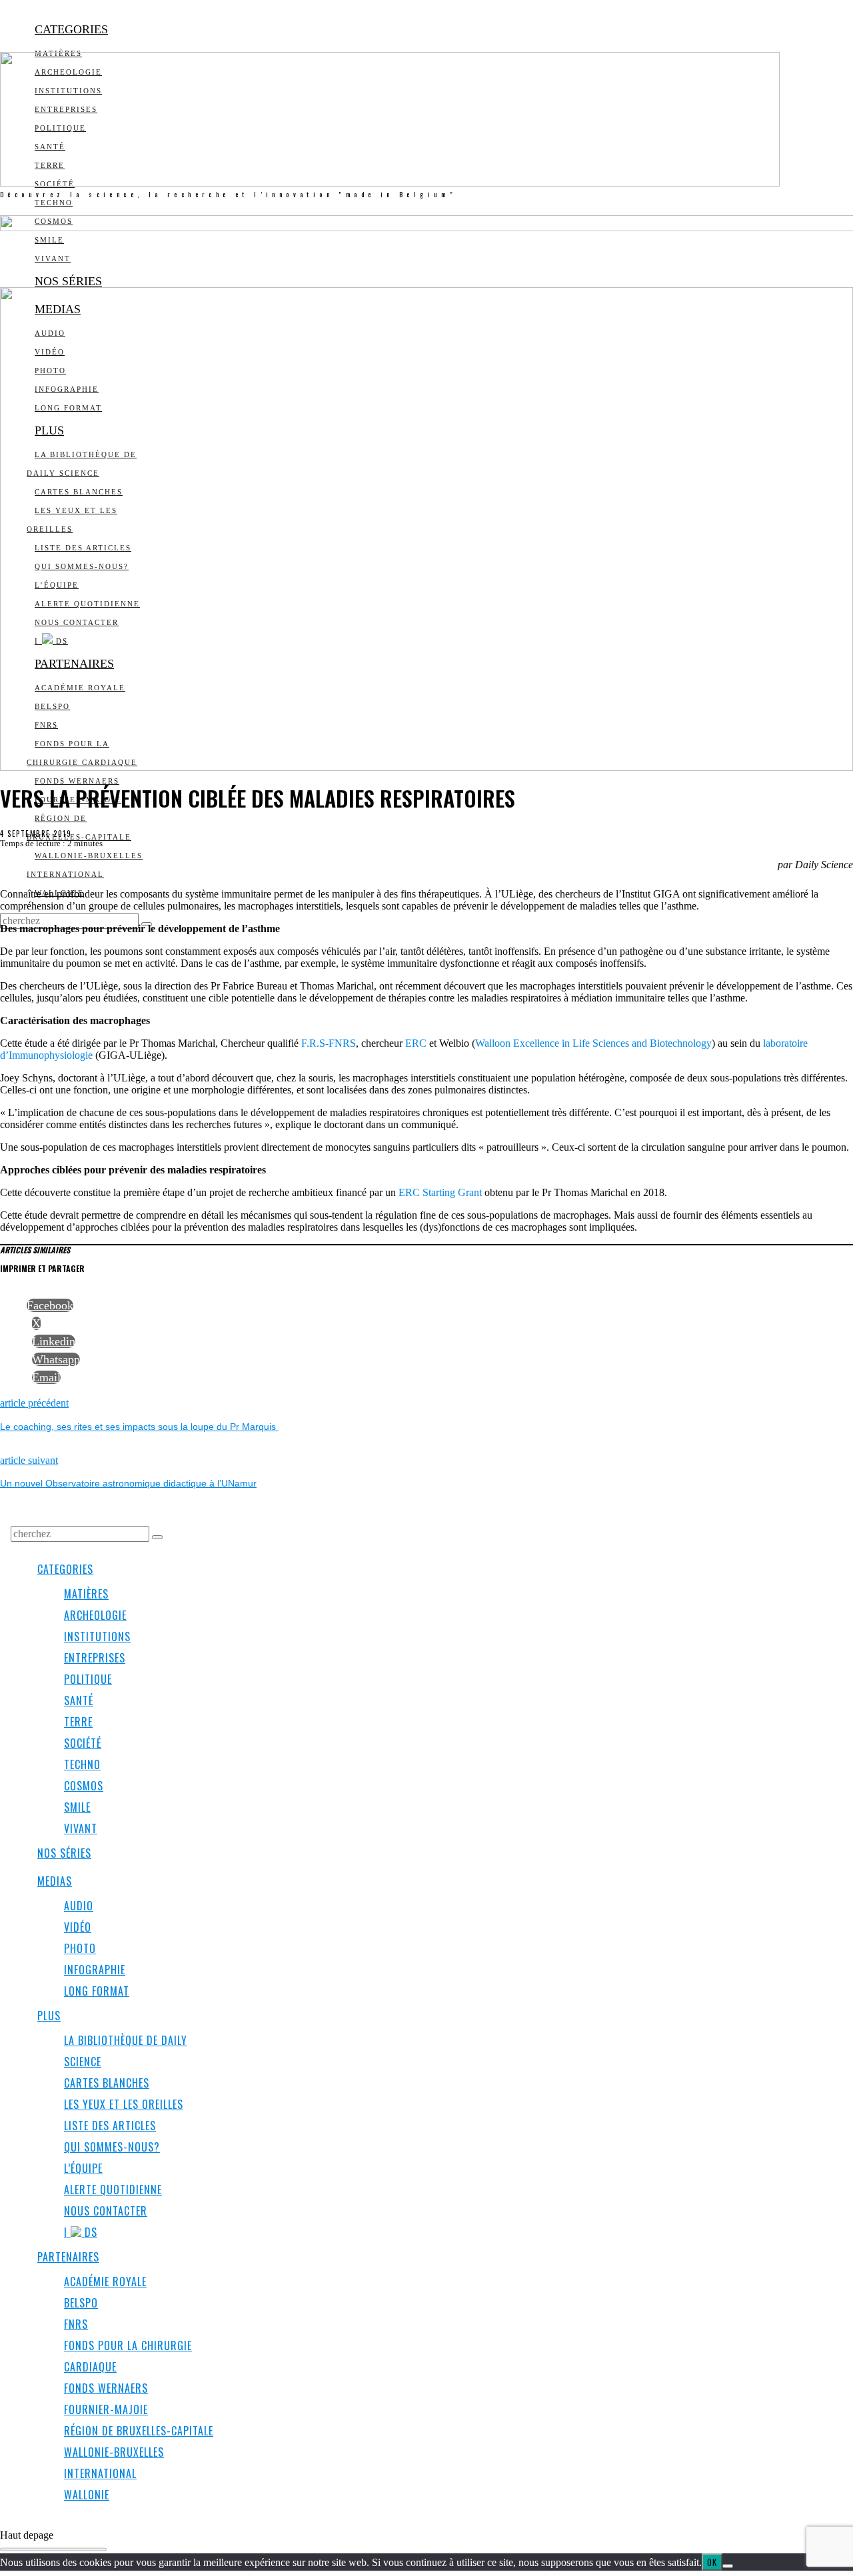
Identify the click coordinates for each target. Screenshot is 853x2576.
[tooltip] (50, 1305)
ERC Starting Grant (440, 1192)
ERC (416, 1043)
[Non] (728, 2566)
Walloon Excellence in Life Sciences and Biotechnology (593, 1043)
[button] (157, 1537)
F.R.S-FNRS (329, 1043)
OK (712, 2562)
